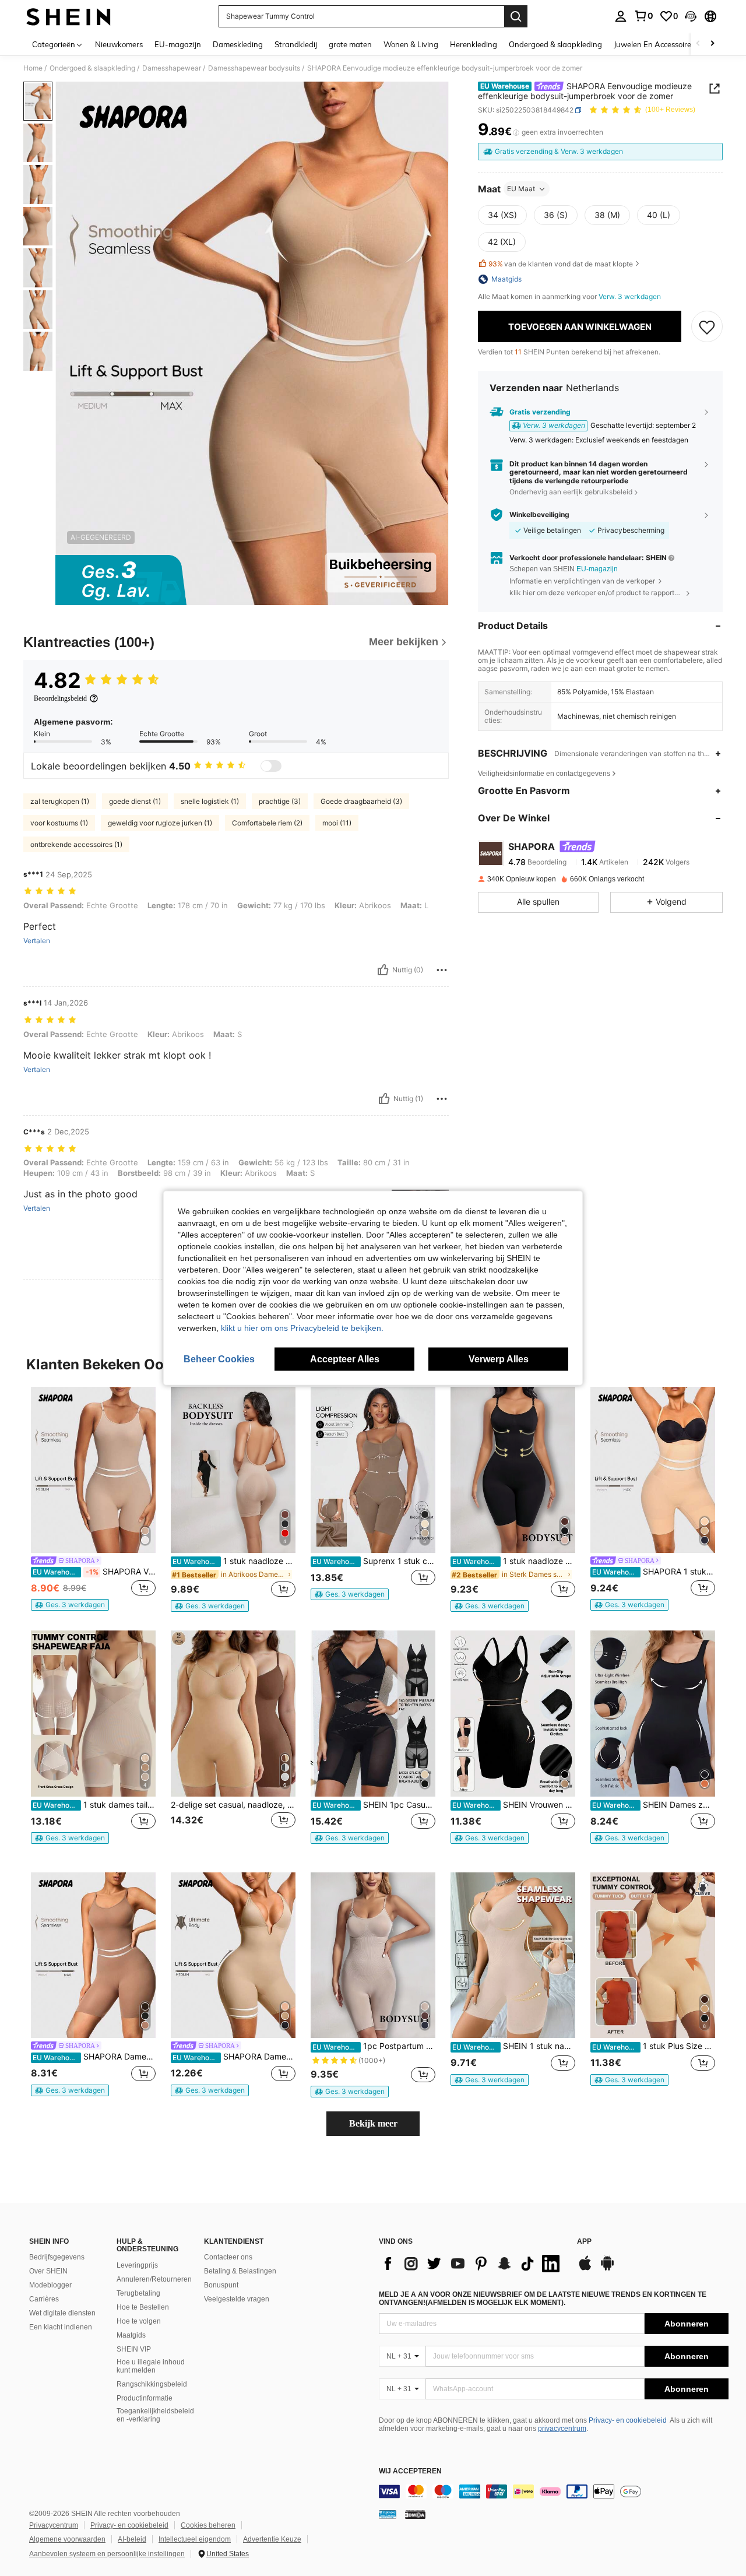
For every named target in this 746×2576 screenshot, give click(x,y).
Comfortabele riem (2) (267, 823)
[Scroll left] (698, 44)
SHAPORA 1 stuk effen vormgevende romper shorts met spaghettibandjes (654, 1572)
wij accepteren (410, 2471)
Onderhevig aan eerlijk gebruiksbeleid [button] (571, 492)
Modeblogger (50, 2285)
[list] (472, 2264)
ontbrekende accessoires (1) (76, 844)
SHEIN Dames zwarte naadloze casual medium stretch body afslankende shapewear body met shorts (654, 1805)
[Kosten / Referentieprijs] (516, 132)
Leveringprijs (137, 2265)
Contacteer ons (228, 2257)
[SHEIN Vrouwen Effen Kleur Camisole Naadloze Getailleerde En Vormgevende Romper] (513, 1714)
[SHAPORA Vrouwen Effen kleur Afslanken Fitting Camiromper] (93, 1470)
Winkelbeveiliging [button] (539, 515)
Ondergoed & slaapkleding (92, 68)
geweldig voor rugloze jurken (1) (160, 823)
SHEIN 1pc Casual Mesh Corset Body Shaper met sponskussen (374, 1805)
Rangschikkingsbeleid (152, 2384)
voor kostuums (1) (59, 823)
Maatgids (131, 2335)
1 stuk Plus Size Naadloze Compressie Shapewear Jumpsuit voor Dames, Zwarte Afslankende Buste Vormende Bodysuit (654, 2046)
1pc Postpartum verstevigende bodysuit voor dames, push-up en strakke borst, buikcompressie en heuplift (374, 2046)
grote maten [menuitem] (350, 44)
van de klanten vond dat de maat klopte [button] (561, 264)
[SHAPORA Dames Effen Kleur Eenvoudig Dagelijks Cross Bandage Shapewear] (233, 1955)
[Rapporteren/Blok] (442, 970)
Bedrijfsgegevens (57, 2257)
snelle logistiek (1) (210, 801)
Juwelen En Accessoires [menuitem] (654, 44)
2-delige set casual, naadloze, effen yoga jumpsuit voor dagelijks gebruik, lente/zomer (233, 1805)
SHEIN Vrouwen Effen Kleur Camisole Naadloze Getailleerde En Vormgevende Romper (514, 1805)
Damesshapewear (172, 68)
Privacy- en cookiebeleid (628, 2420)
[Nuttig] (383, 970)
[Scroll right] (712, 44)
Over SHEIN (48, 2271)
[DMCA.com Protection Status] (415, 2514)
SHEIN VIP (134, 2349)
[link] (643, 16)
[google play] (607, 2269)
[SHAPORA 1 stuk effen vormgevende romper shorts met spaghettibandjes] (653, 1470)
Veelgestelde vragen (237, 2299)
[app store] (585, 2269)
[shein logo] (68, 16)
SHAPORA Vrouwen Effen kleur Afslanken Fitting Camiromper (94, 1572)
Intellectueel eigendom (195, 2539)
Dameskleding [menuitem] (238, 44)
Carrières (44, 2299)
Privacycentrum (54, 2525)
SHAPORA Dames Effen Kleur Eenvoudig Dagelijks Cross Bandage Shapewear (234, 2057)
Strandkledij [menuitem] (296, 44)
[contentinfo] (554, 2491)
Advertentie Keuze (272, 2539)
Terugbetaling (138, 2293)
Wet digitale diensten (62, 2313)
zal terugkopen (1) (60, 801)
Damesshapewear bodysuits (254, 68)
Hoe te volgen (139, 2321)
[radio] (502, 215)
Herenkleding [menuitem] (474, 44)
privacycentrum (562, 2429)
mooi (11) (337, 823)
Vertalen (37, 941)
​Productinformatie (145, 2398)
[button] (691, 16)
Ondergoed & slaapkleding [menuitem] (555, 44)
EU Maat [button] (521, 189)
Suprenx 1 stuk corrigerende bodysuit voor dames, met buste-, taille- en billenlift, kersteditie (374, 1561)
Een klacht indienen (61, 2327)
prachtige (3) (280, 801)
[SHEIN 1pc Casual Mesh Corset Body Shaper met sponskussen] (373, 1714)
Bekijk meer (373, 2123)
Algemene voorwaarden (67, 2539)
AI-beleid (132, 2539)
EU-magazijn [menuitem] (178, 44)
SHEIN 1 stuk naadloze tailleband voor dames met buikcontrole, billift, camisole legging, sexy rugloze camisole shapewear (514, 2046)
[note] (70, 1605)
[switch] (271, 766)
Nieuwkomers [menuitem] (119, 44)
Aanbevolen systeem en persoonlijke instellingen (107, 2554)
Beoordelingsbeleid (60, 698)
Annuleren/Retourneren (154, 2279)
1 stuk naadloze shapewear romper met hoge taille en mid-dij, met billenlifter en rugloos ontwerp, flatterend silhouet (234, 1561)
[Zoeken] (516, 16)
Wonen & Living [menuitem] (411, 44)
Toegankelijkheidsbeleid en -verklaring (155, 2415)
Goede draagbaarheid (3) (361, 801)
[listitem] (93, 1499)
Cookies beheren (208, 2525)
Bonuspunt (221, 2285)
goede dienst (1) (135, 801)
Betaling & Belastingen (240, 2271)
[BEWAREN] (707, 326)
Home (33, 68)
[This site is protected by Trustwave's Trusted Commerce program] (388, 2514)
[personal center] (621, 16)
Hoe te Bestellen (143, 2307)
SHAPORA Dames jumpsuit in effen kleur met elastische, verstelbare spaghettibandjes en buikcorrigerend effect (94, 2057)
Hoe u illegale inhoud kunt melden (151, 2366)
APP (584, 2242)
